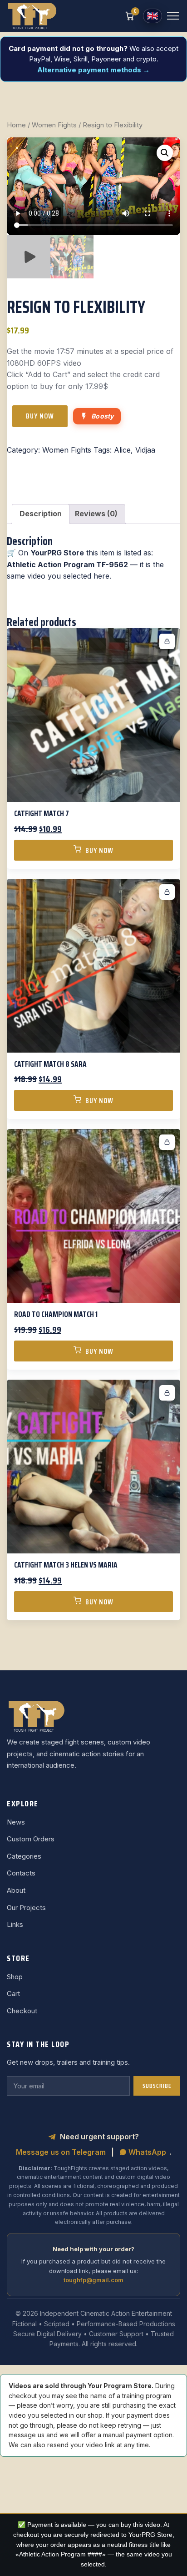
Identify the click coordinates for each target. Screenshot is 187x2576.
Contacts (21, 1873)
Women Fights (54, 125)
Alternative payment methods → (93, 70)
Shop (15, 1977)
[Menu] (173, 16)
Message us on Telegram (61, 2152)
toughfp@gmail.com (93, 2280)
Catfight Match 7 (42, 813)
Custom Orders (31, 1839)
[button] (165, 153)
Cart (13, 1994)
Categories (24, 1856)
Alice (122, 450)
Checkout (22, 2011)
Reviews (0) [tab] (96, 514)
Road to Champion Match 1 (56, 1314)
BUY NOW (40, 416)
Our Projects (26, 1908)
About (16, 1890)
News (16, 1822)
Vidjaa (145, 450)
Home (16, 125)
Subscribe (157, 2086)
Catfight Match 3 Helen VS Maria (66, 1565)
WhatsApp (146, 2152)
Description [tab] (41, 514)
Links (15, 1924)
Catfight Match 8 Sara (50, 1064)
